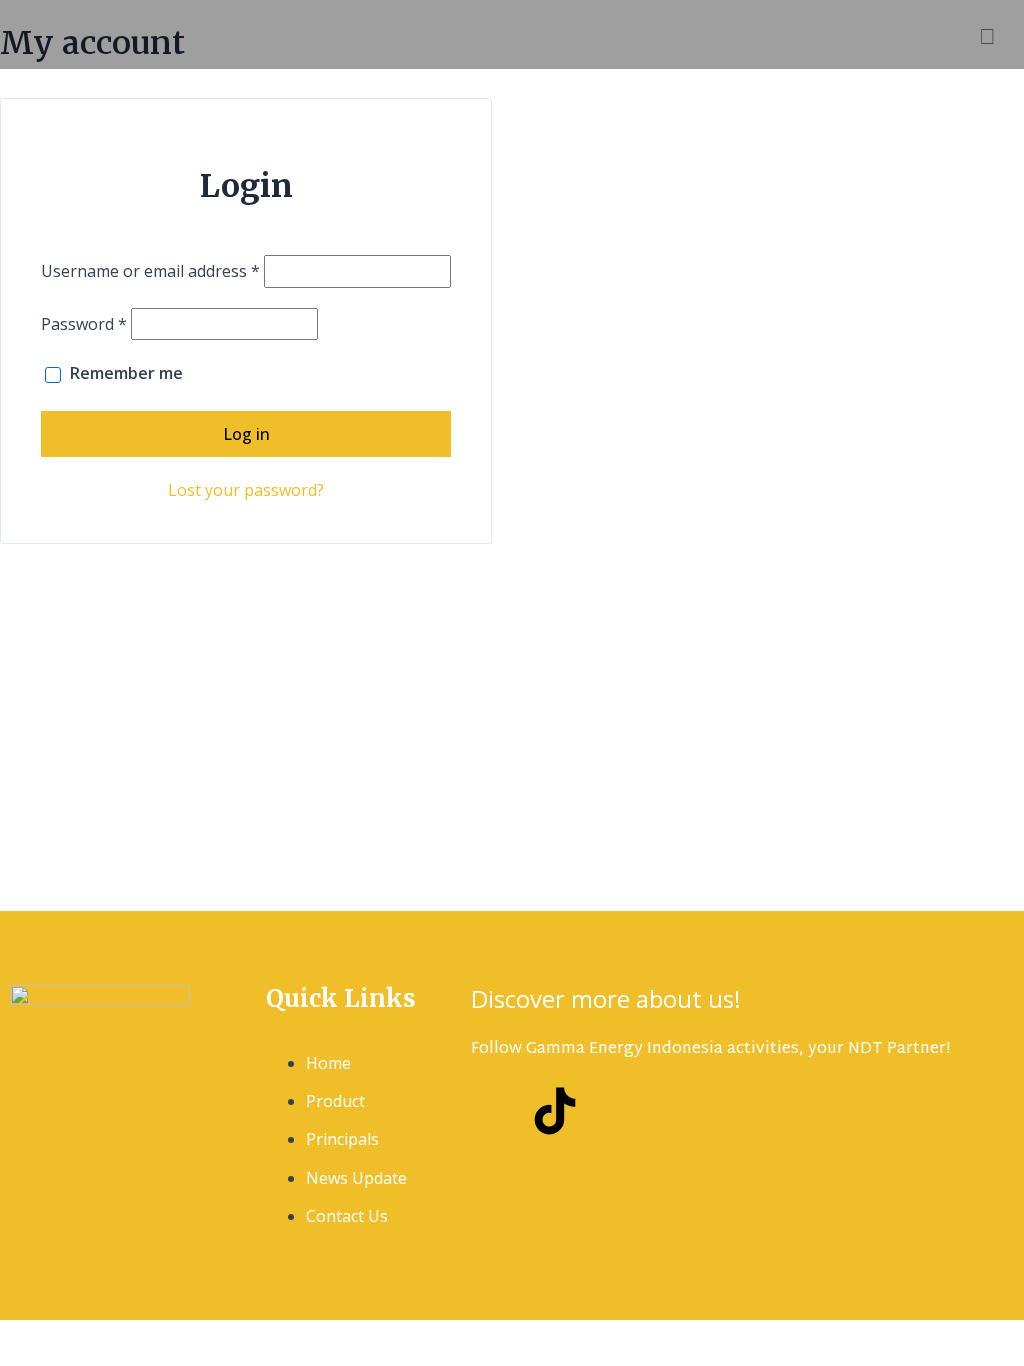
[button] (593, 34)
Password (84, 324)
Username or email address (150, 271)
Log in (246, 434)
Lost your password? (246, 490)
